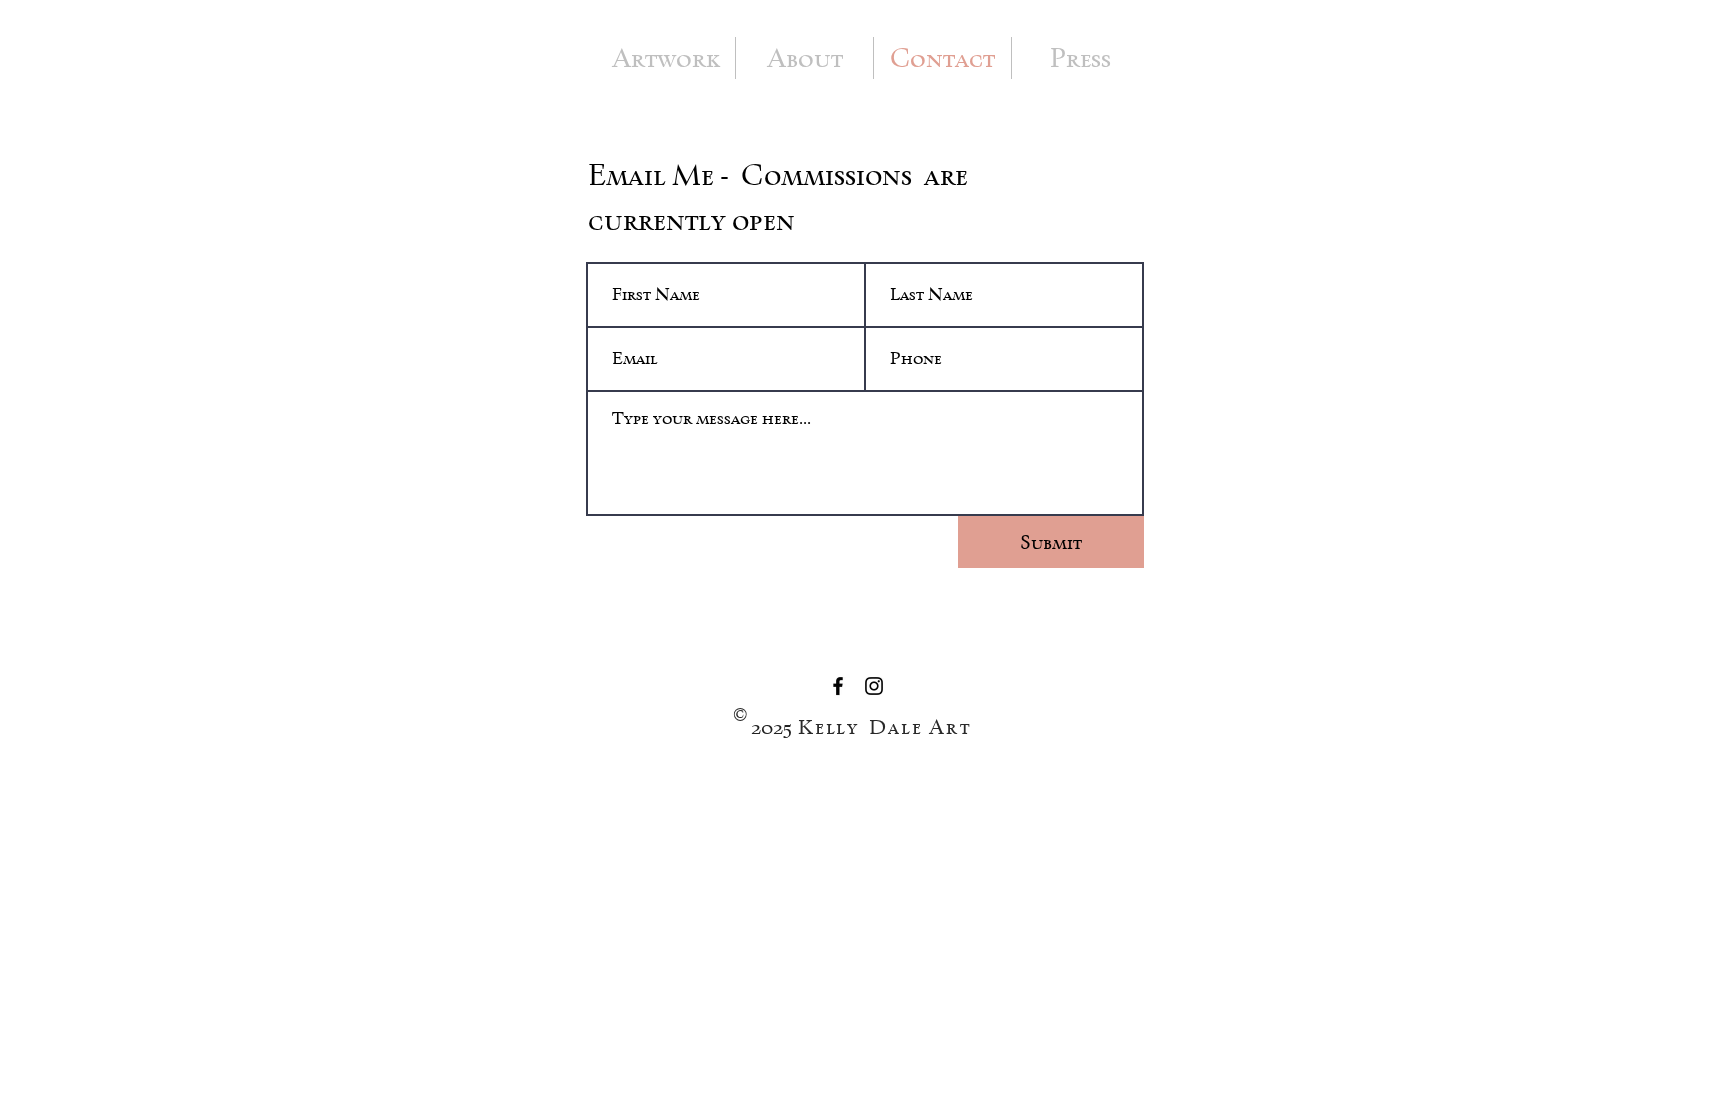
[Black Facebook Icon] (838, 686)
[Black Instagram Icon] (874, 686)
